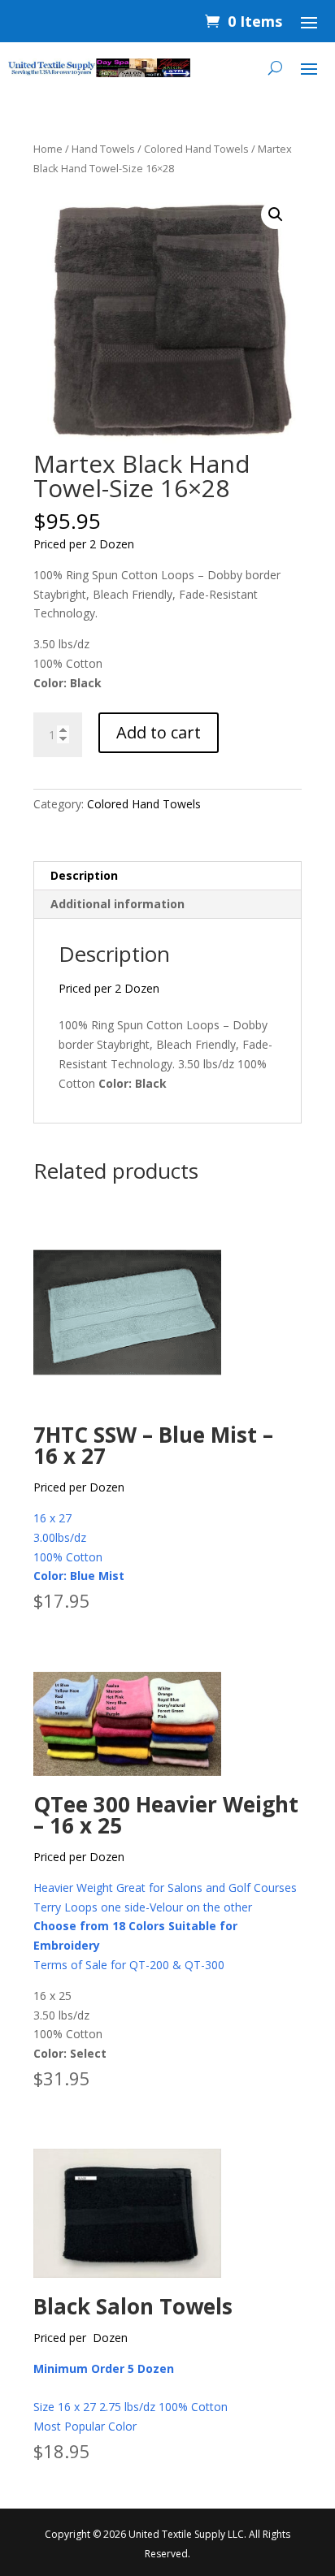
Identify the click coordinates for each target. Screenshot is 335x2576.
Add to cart (159, 732)
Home (48, 149)
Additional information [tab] (117, 904)
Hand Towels (103, 149)
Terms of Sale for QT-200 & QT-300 (129, 1965)
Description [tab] (84, 875)
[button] (276, 214)
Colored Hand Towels (196, 149)
